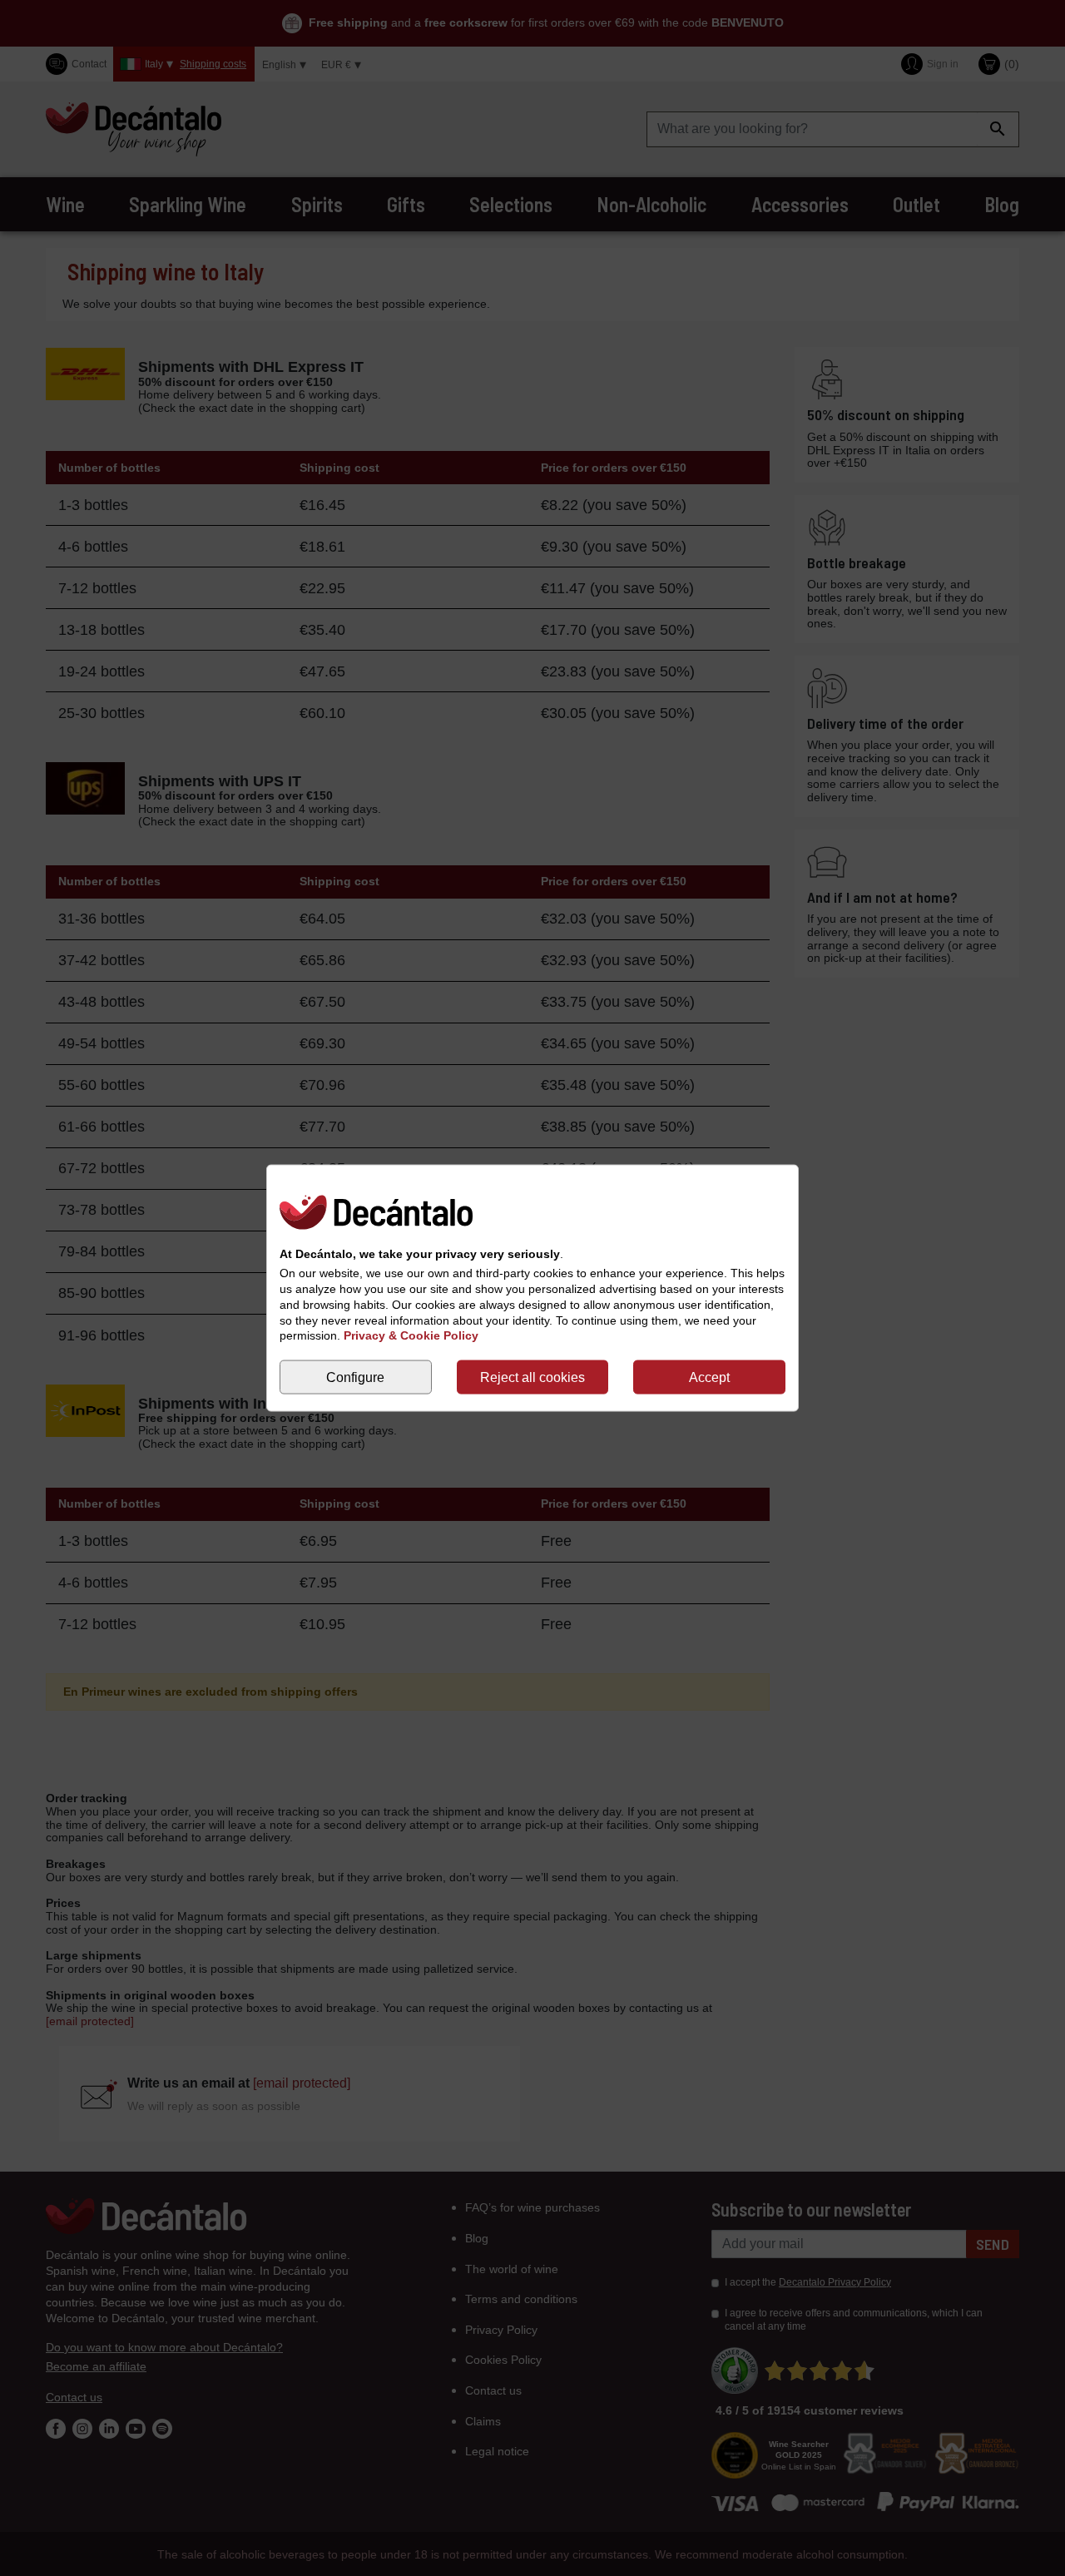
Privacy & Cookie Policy (411, 1335)
